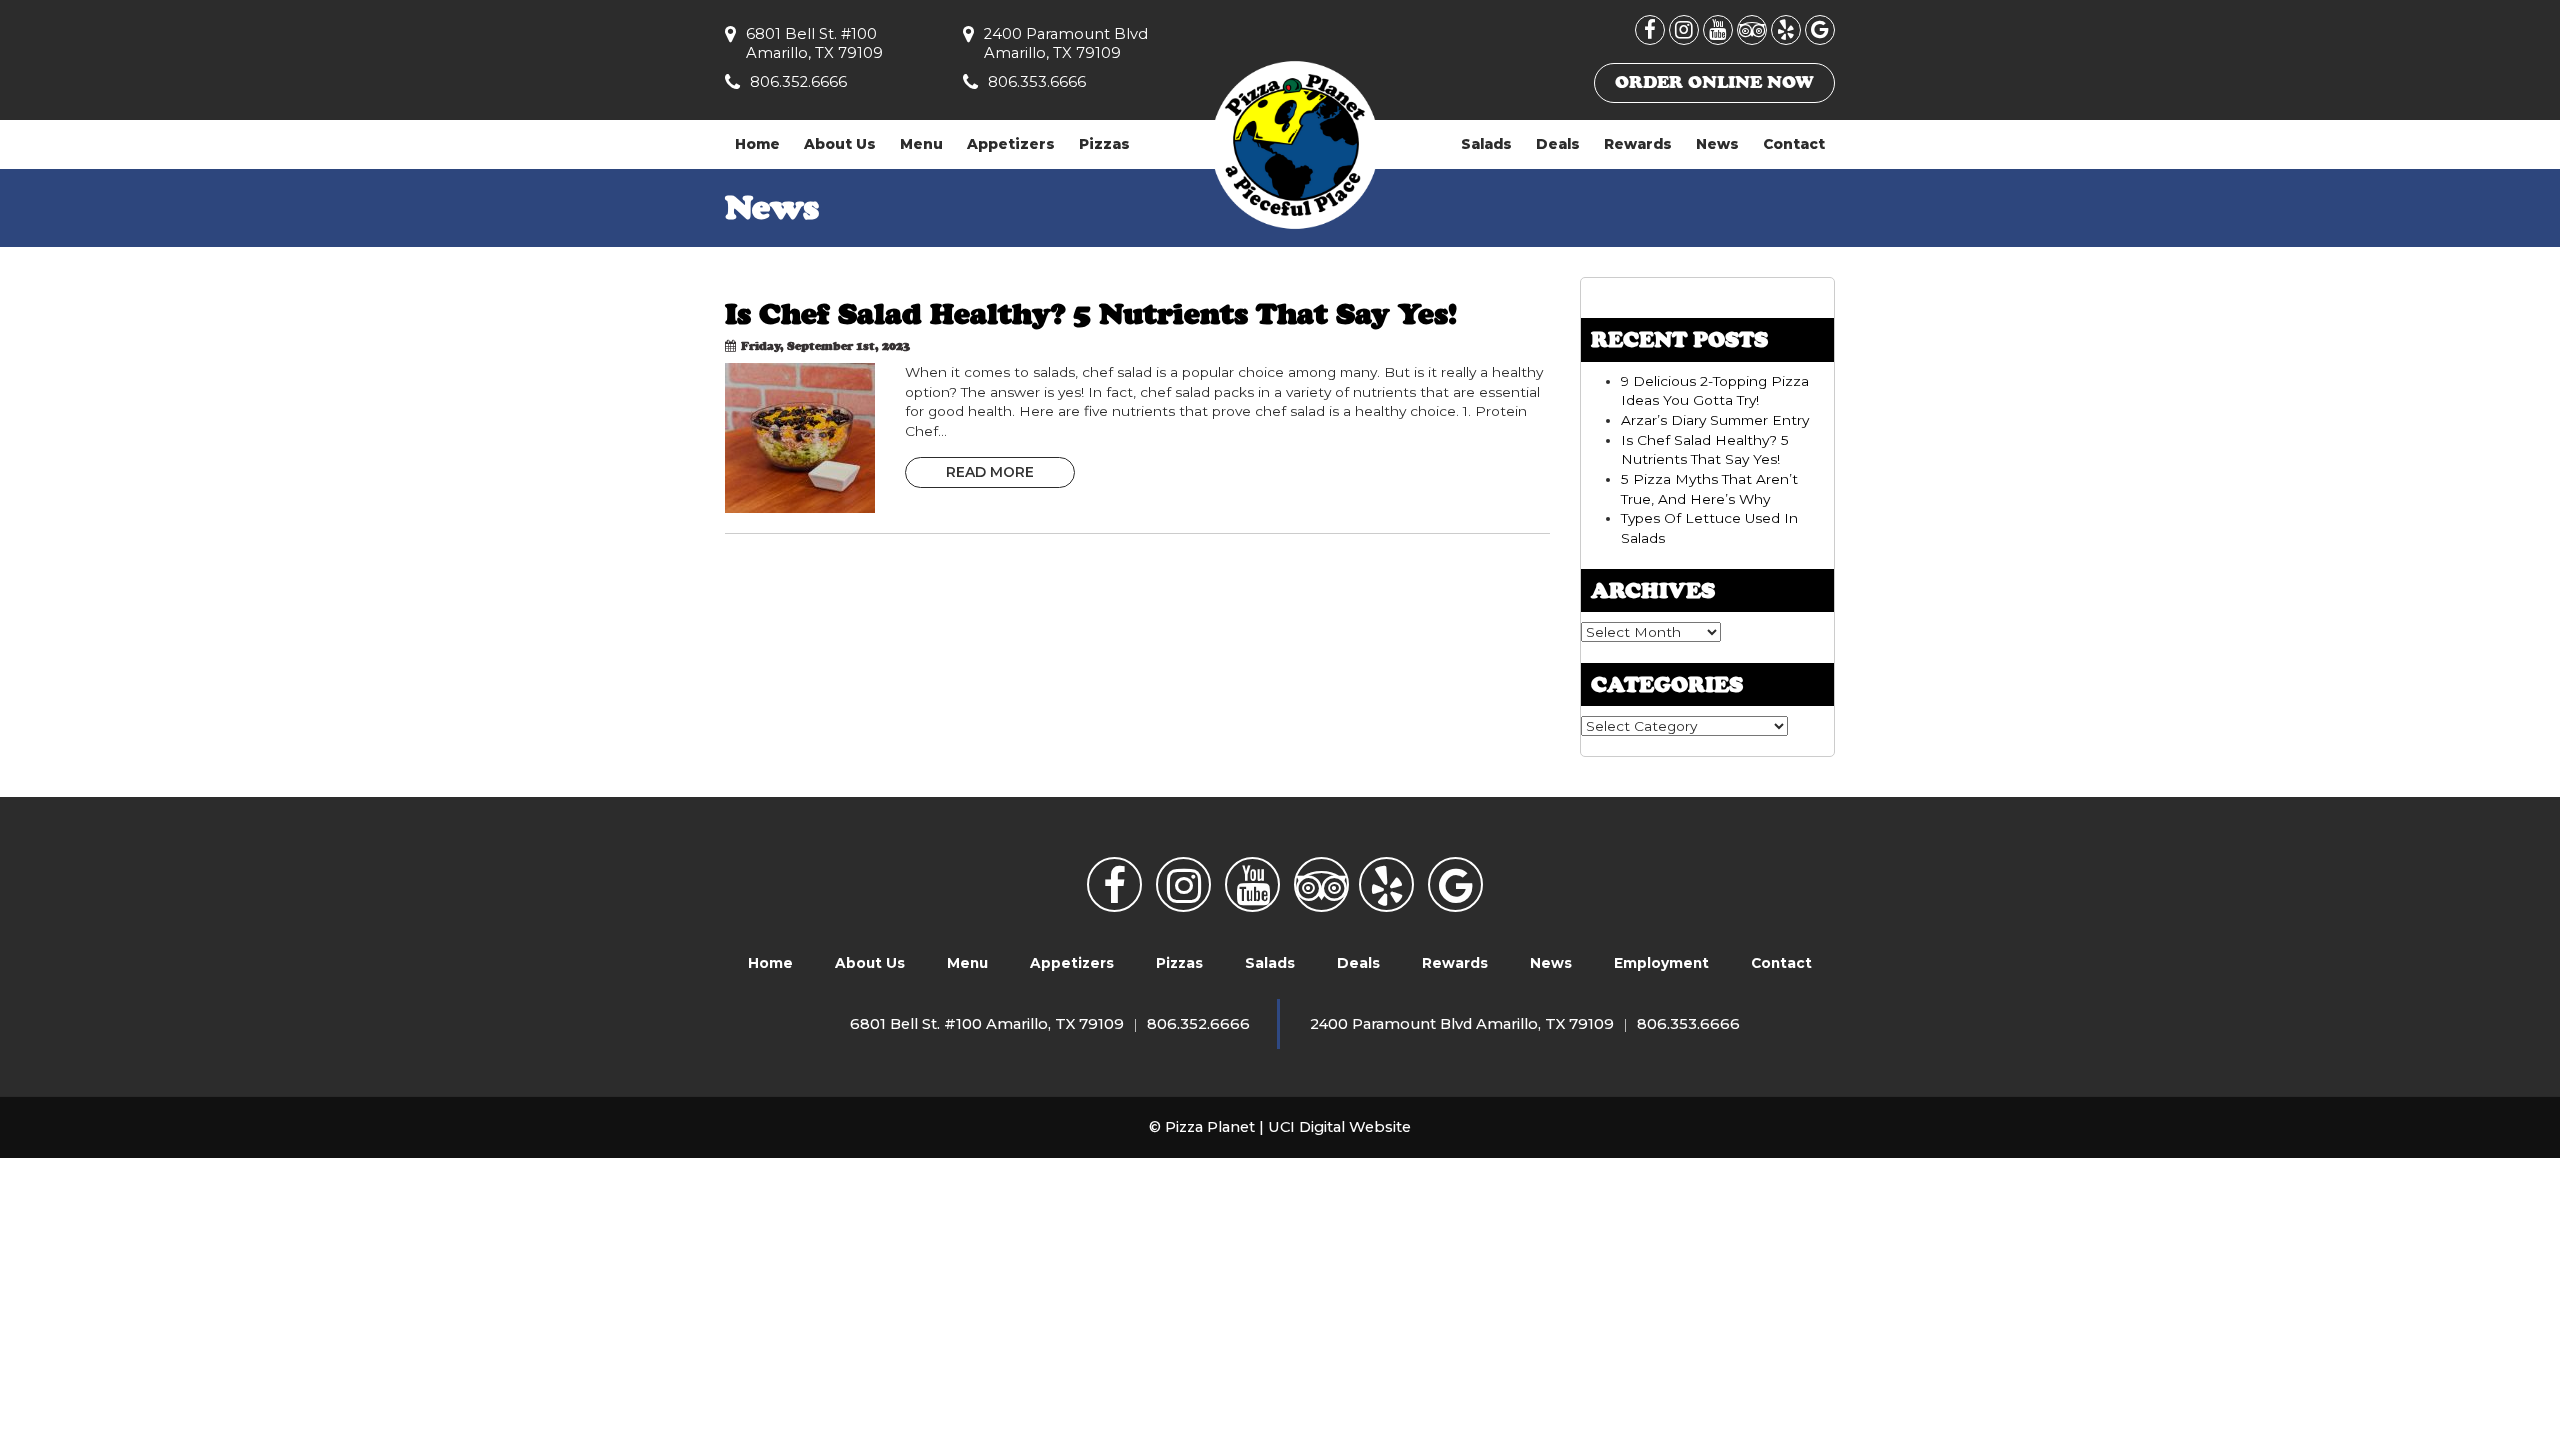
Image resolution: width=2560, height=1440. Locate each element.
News (1717, 144)
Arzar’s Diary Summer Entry (1715, 420)
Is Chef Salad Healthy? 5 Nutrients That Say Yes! (1091, 313)
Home (757, 144)
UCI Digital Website (1339, 1127)
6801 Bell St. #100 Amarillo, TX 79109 (814, 43)
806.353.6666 (1037, 82)
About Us (840, 144)
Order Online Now (1714, 82)
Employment (1661, 963)
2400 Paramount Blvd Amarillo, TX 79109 (1066, 43)
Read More (990, 472)
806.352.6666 (798, 82)
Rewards (1638, 144)
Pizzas (1104, 144)
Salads (1486, 144)
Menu (921, 144)
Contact (1794, 144)
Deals (1558, 144)
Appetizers (1011, 144)
